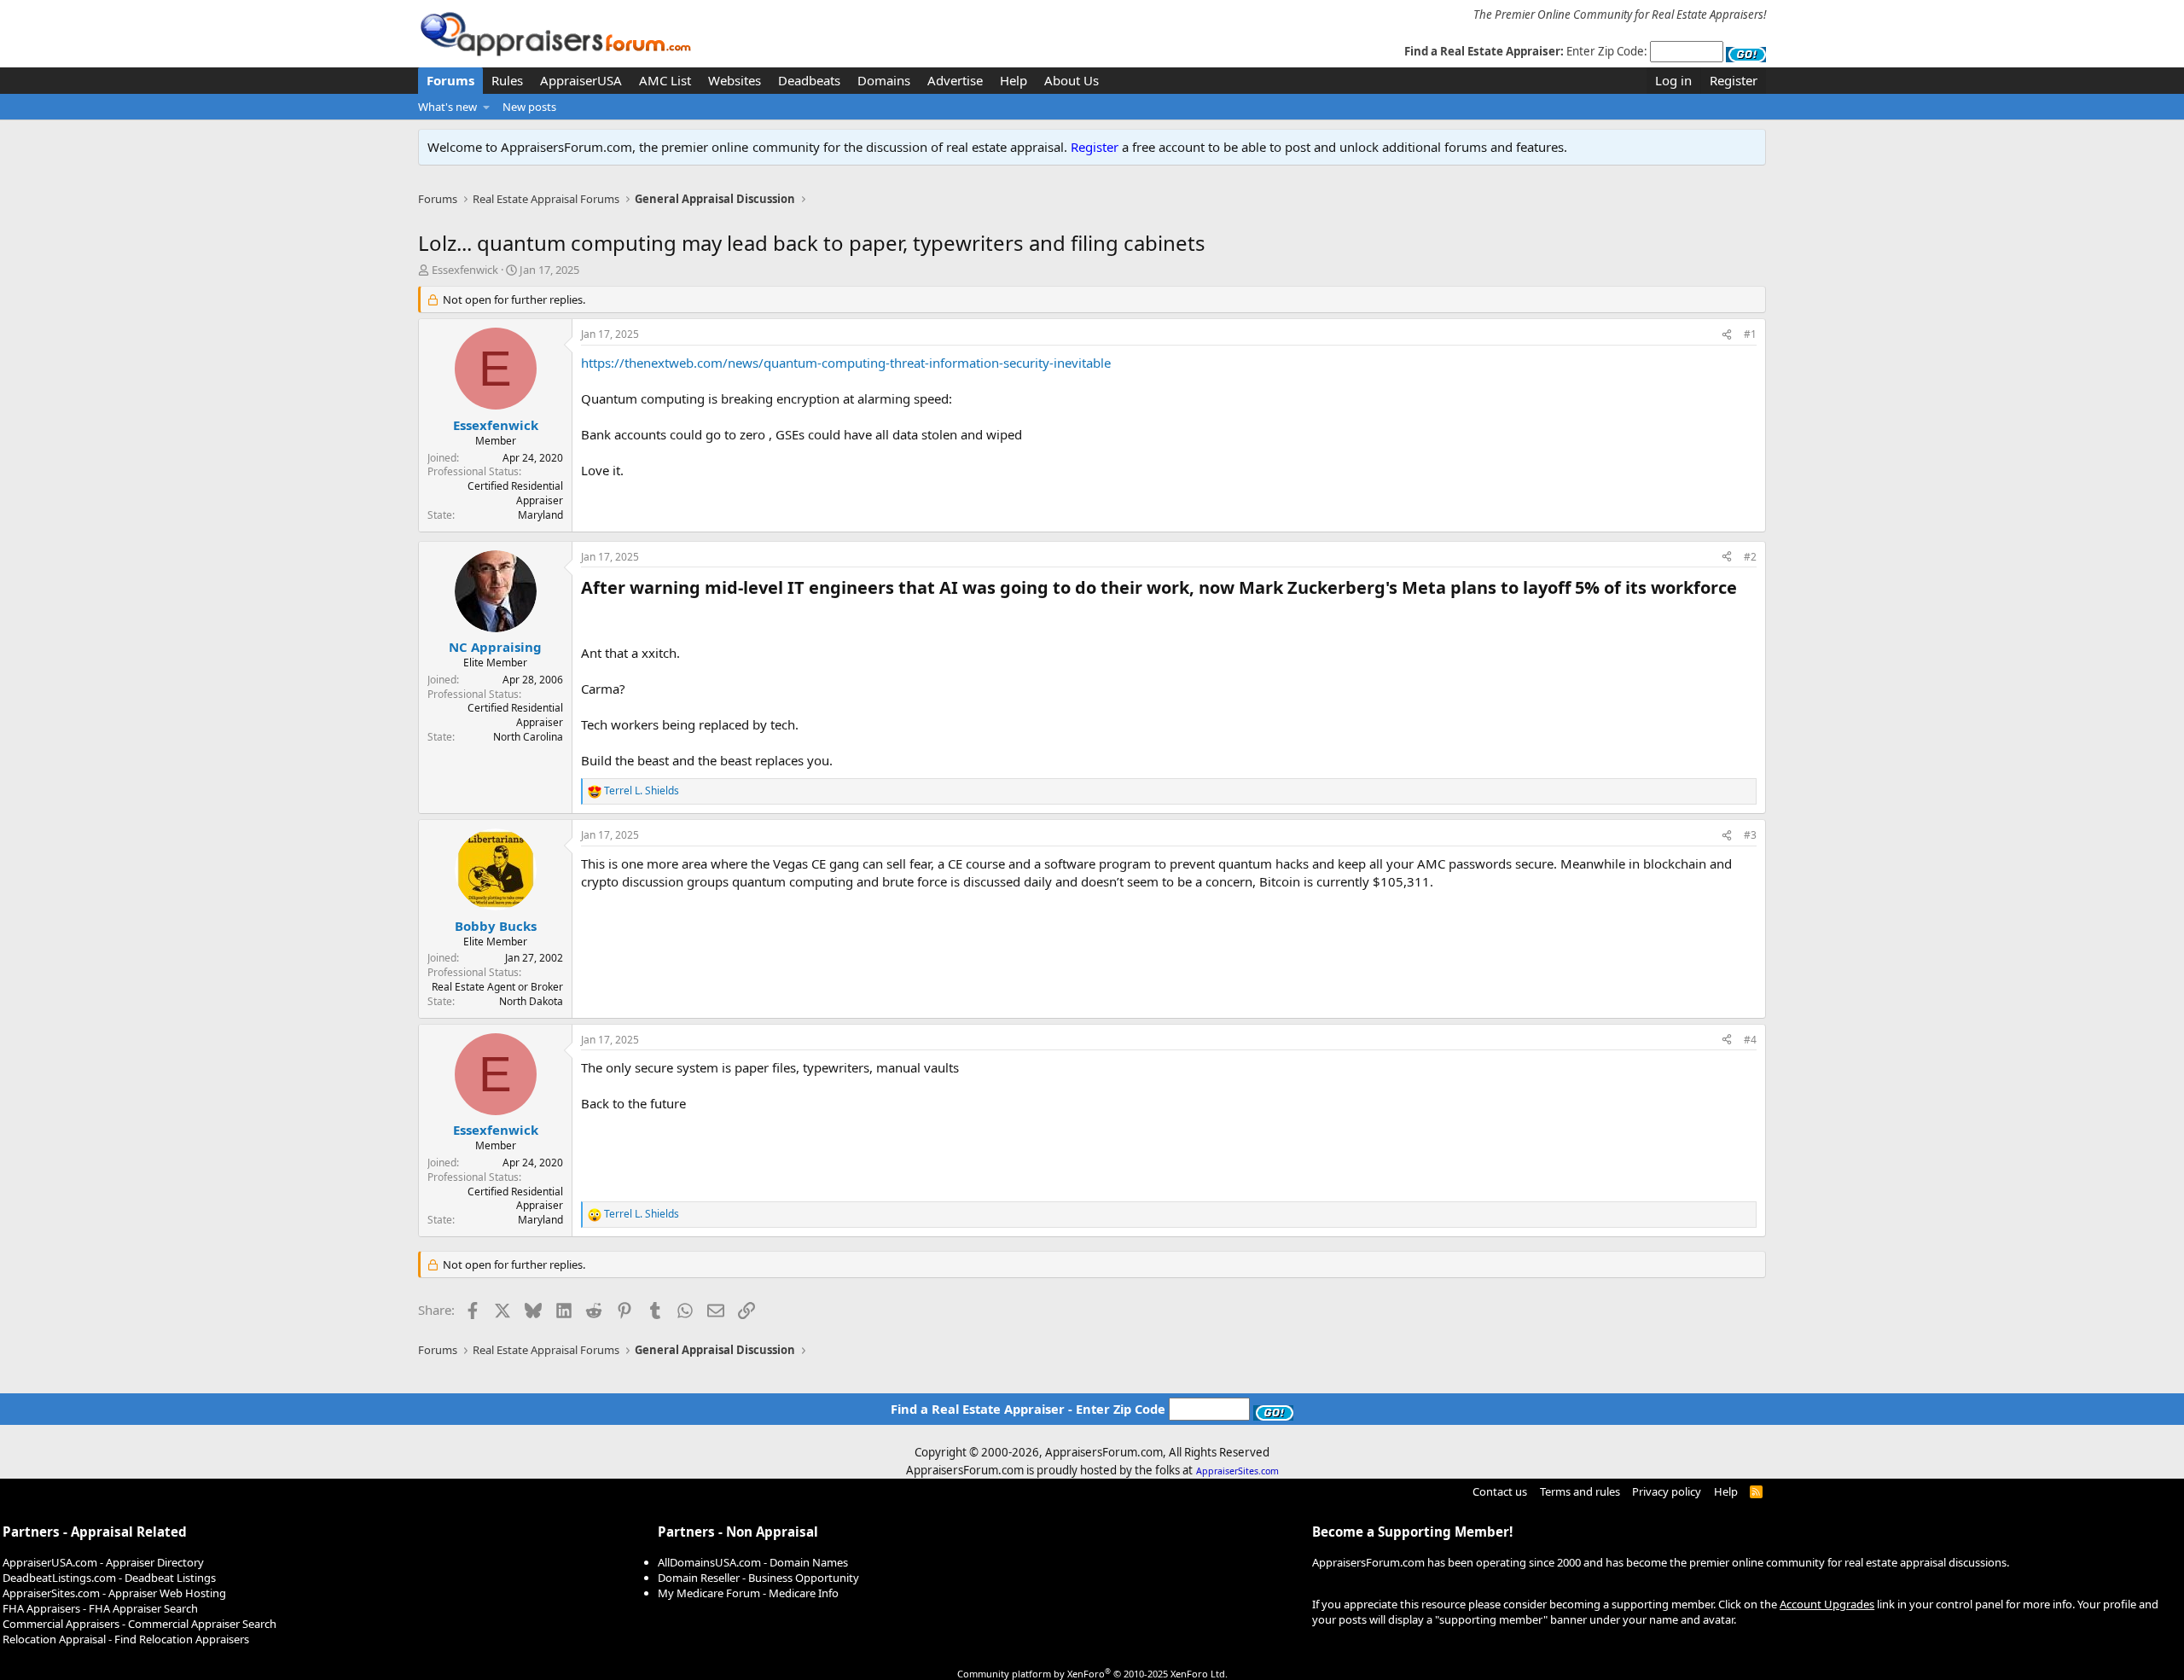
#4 (1750, 1040)
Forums (450, 80)
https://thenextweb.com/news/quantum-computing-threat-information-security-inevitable (846, 363)
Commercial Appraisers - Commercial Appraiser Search (139, 1624)
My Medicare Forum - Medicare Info (748, 1593)
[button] (487, 107)
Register (1095, 147)
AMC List (665, 80)
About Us (1072, 80)
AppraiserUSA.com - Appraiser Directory (103, 1562)
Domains (884, 80)
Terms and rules (1580, 1491)
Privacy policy (1667, 1491)
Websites (735, 80)
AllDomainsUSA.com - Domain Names (753, 1562)
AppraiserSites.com (1237, 1471)
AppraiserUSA (581, 80)
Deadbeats (809, 80)
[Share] (1727, 335)
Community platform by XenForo (1092, 1674)
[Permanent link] (1745, 589)
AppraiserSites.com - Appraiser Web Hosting (114, 1593)
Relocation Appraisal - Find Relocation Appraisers (126, 1639)
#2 (1750, 557)
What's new (447, 107)
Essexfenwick (465, 270)
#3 (1750, 835)
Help (1014, 80)
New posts (529, 107)
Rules (507, 80)
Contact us (1500, 1491)
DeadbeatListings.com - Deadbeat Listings (109, 1578)
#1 (1750, 334)
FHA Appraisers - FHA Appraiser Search (100, 1608)
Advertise (955, 80)
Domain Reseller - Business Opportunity (758, 1578)
